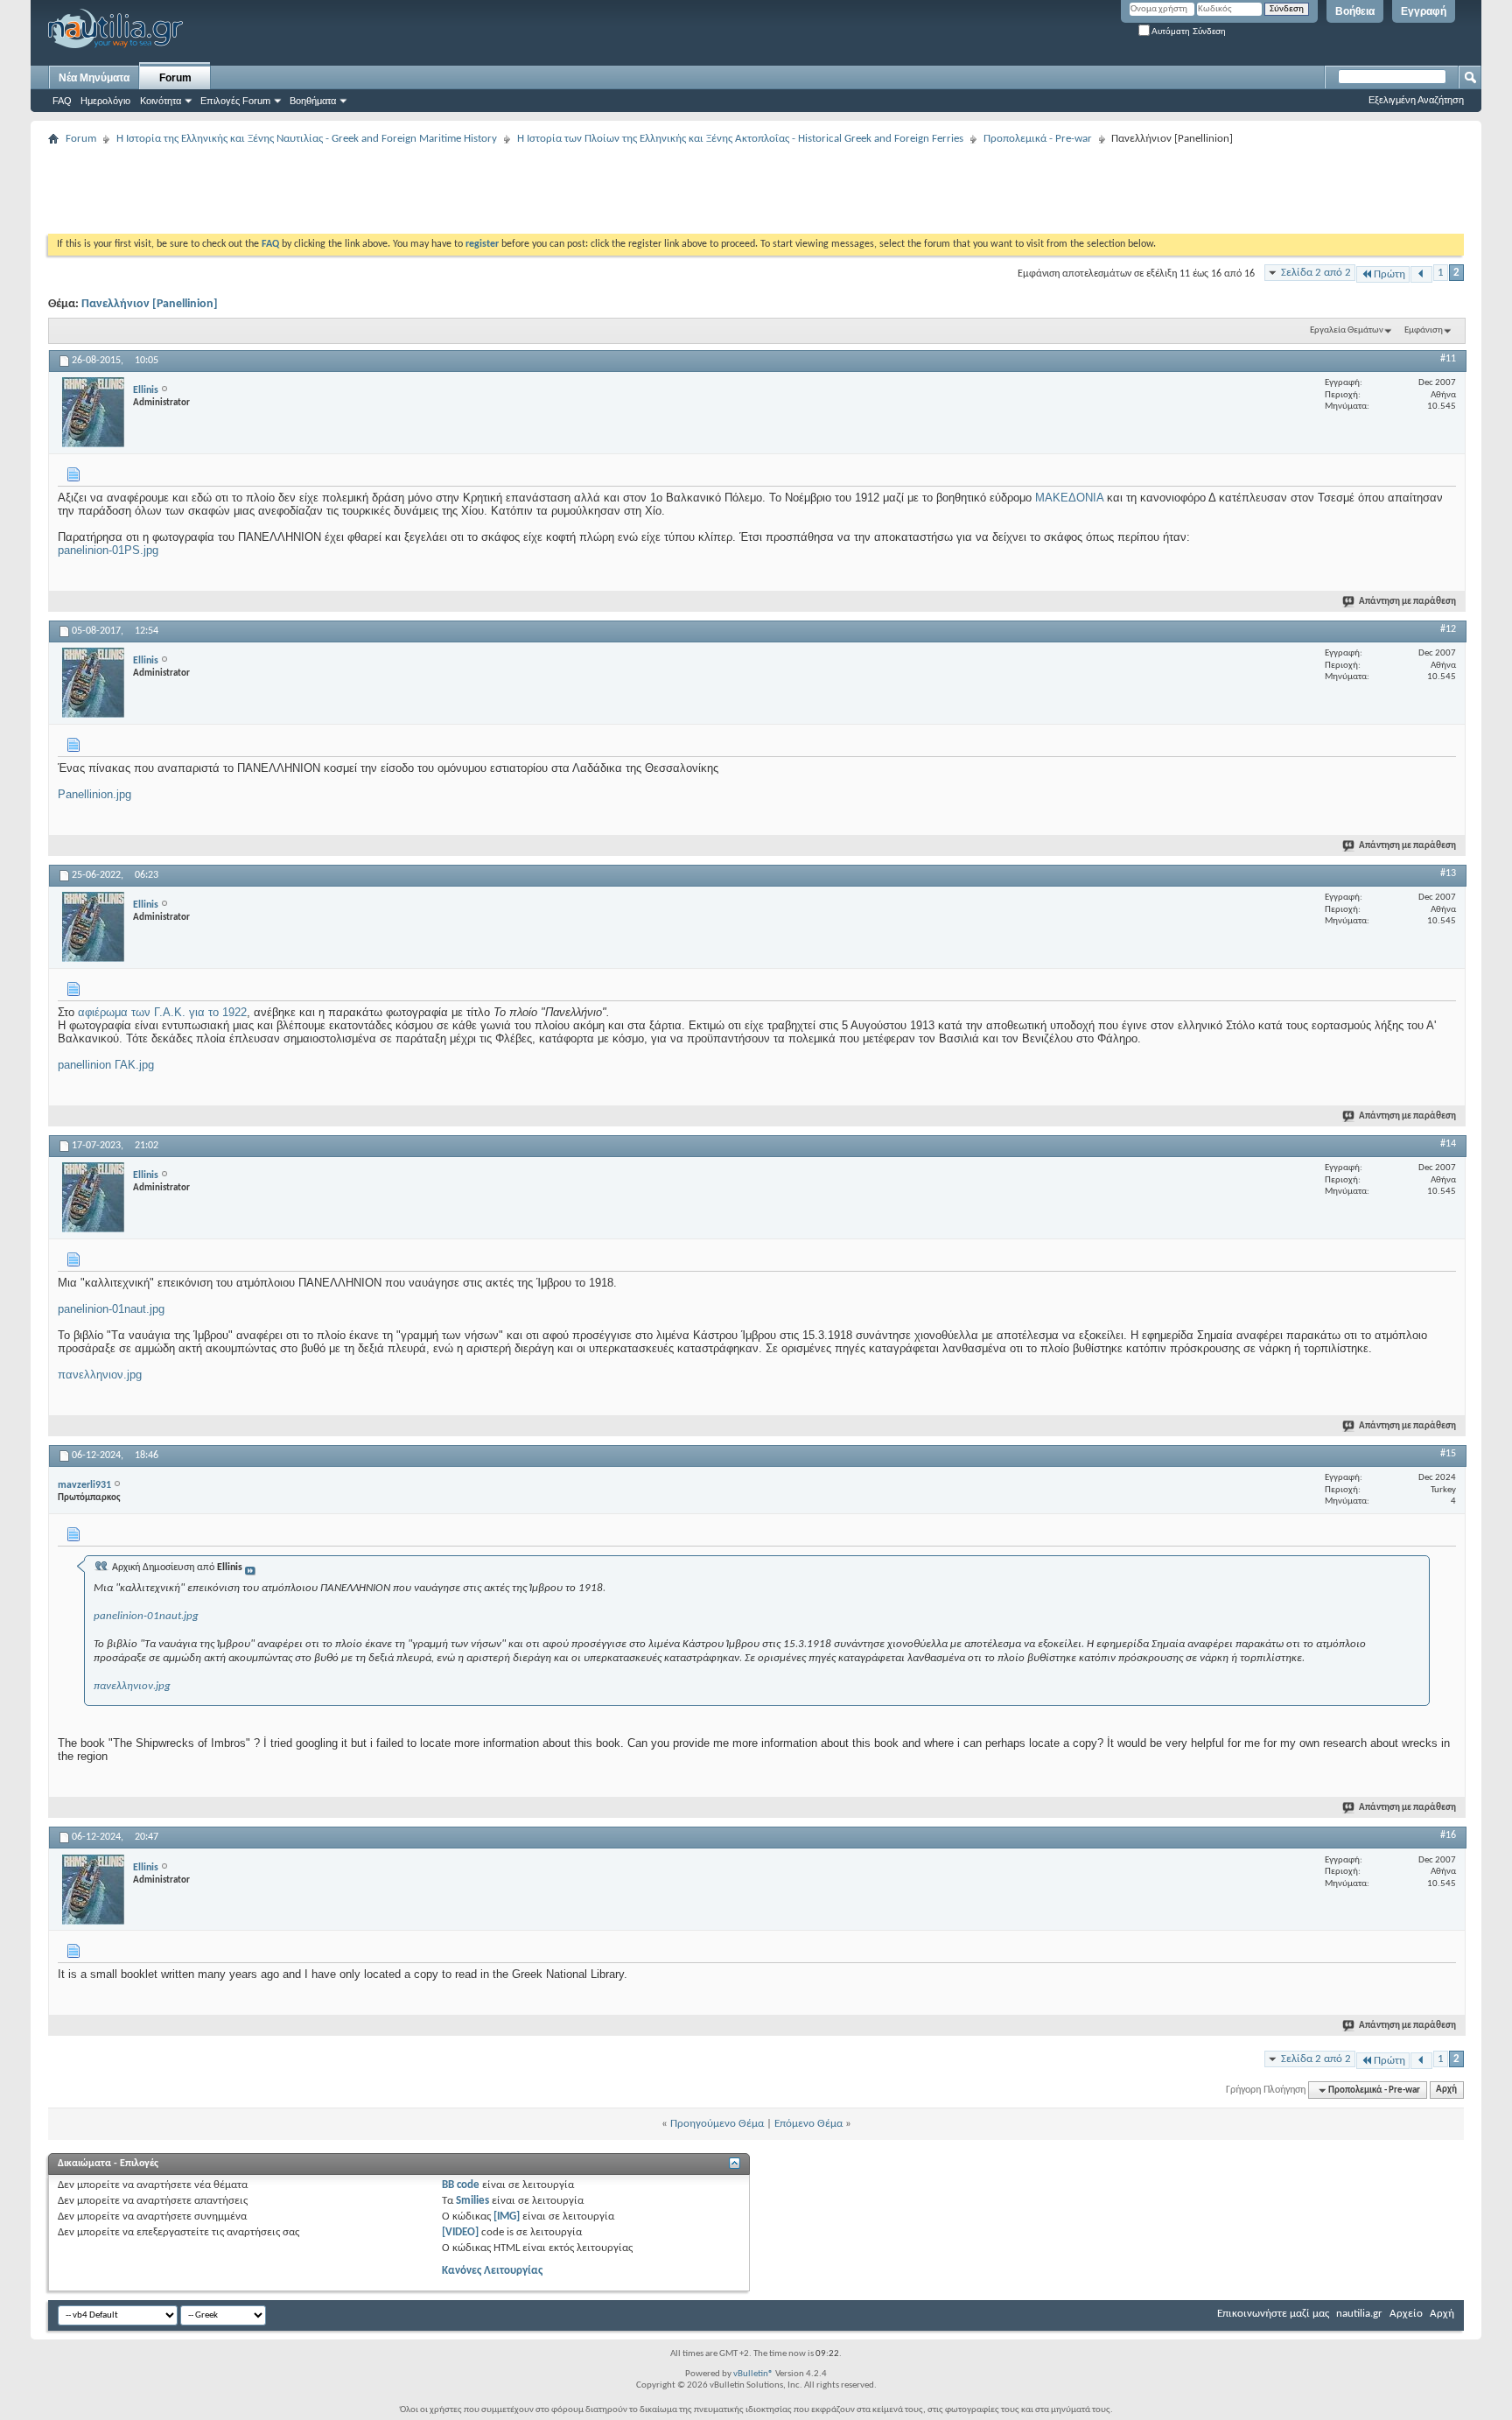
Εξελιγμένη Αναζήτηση (1416, 100)
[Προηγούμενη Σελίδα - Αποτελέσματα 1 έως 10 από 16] (1421, 274)
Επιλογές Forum (235, 101)
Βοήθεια (1355, 11)
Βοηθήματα (313, 101)
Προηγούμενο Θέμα (717, 2124)
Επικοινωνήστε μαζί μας (1273, 2314)
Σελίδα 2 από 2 (1316, 273)
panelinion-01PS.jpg (108, 550)
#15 (1448, 1454)
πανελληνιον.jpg (100, 1375)
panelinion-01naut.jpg (111, 1309)
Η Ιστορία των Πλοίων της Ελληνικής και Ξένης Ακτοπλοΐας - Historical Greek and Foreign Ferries (740, 139)
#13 (1448, 873)
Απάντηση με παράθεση (1407, 602)
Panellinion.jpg (94, 794)
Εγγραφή (1424, 11)
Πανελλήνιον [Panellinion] (150, 304)
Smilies (472, 2201)
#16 (1448, 1835)
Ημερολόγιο (105, 101)
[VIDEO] (460, 2232)
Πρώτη (1389, 274)
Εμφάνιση (1424, 330)
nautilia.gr (1359, 2314)
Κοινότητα (161, 101)
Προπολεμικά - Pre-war (1038, 139)
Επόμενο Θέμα (808, 2124)
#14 (1448, 1144)
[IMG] (507, 2217)
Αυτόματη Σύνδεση (1188, 31)
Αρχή (1446, 2090)
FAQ (62, 101)
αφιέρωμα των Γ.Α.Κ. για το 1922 (162, 1012)
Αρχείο (1406, 2314)
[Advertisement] (367, 190)
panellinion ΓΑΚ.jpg (106, 1065)
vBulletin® (753, 2374)
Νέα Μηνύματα (94, 78)
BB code (461, 2185)
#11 (1448, 359)
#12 (1448, 629)
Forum (175, 78)
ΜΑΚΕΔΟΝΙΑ (1071, 498)
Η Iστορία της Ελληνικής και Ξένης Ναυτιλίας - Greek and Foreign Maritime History (307, 139)
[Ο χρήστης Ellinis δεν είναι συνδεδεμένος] (93, 412)
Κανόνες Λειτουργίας (492, 2271)
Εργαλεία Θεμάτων (1347, 330)
